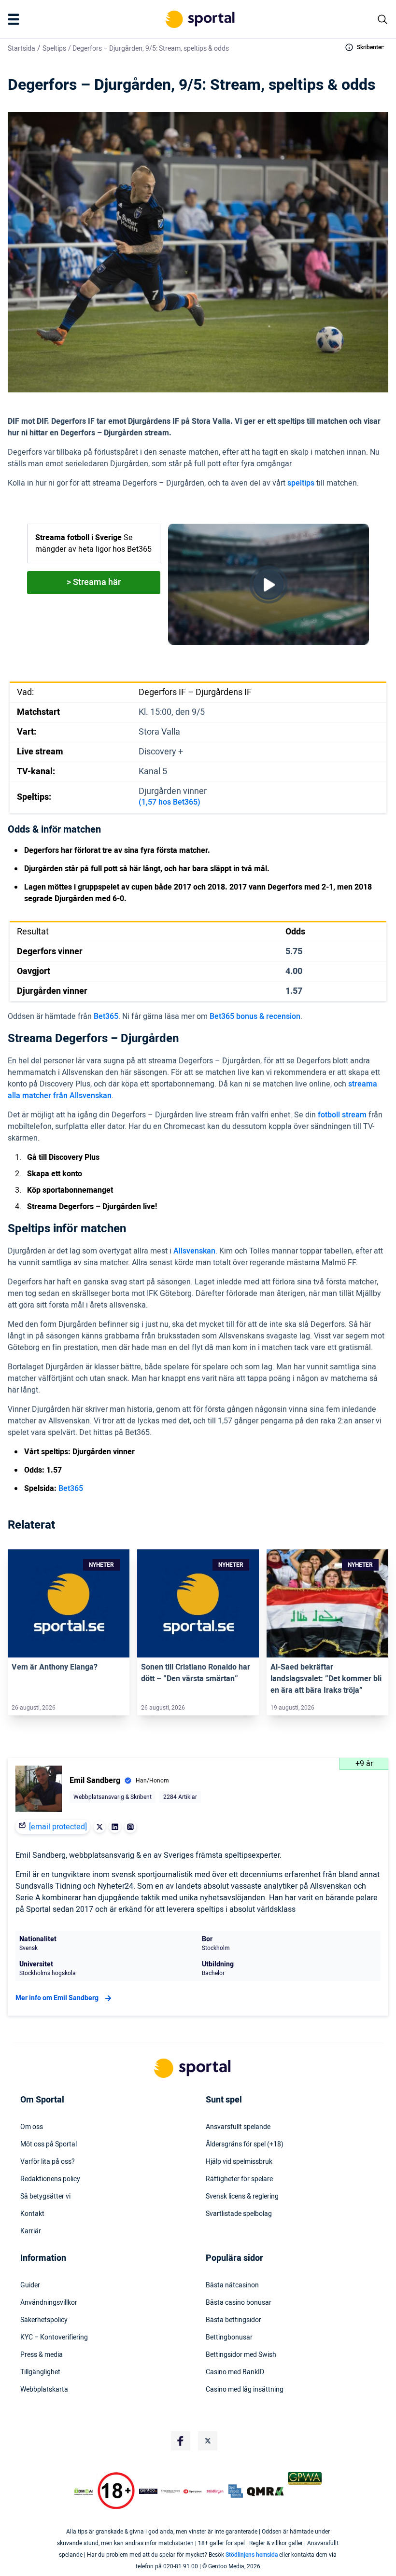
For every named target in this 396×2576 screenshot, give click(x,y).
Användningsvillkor (49, 2303)
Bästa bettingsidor (233, 2320)
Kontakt (32, 2214)
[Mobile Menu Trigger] (15, 19)
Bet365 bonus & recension (255, 1016)
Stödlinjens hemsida (252, 2555)
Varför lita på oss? (48, 2162)
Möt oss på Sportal (49, 2144)
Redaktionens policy (50, 2179)
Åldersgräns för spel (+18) (245, 2144)
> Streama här (94, 582)
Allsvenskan (194, 1251)
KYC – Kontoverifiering (54, 2338)
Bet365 (106, 1016)
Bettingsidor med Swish (241, 2355)
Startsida (21, 49)
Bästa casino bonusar (239, 2303)
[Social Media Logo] (181, 2441)
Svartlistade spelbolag (239, 2214)
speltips (301, 483)
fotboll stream (342, 1115)
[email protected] (58, 1827)
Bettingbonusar (229, 2338)
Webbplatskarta (44, 2390)
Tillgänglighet (40, 2372)
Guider (30, 2285)
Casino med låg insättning (245, 2390)
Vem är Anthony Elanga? (55, 1667)
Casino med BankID (235, 2372)
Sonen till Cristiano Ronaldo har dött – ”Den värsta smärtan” (196, 1673)
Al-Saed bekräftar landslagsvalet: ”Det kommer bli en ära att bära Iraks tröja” (326, 1679)
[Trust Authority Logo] (148, 2491)
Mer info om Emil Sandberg (57, 1998)
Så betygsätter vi (45, 2197)
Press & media (42, 2355)
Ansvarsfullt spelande (238, 2127)
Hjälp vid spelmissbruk (239, 2162)
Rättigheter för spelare (239, 2179)
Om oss (32, 2127)
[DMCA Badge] (84, 2491)
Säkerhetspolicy (44, 2320)
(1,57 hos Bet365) (170, 802)
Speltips (54, 49)
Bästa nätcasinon (232, 2285)
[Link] (69, 1604)
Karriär (31, 2231)
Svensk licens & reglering (242, 2197)
